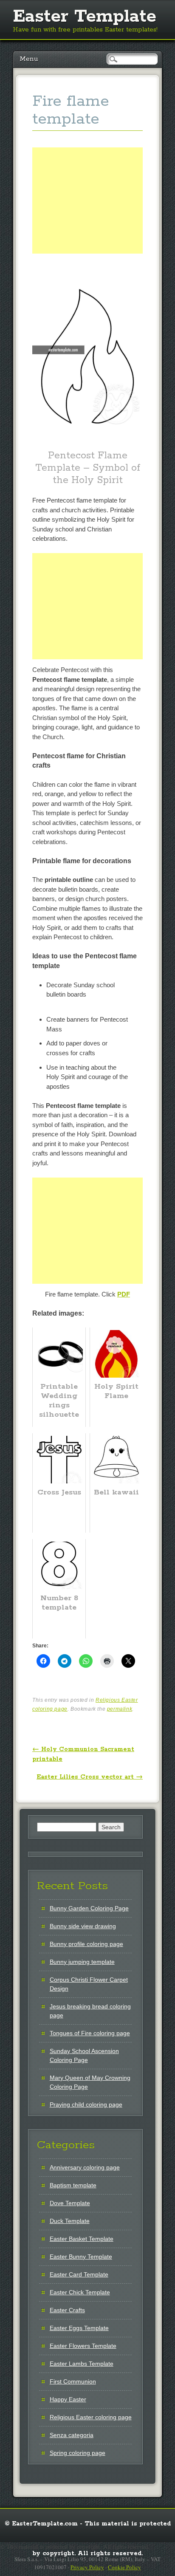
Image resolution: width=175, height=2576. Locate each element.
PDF (124, 1294)
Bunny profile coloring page (86, 1944)
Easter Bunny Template (81, 2257)
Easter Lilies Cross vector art (90, 1777)
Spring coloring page (78, 2453)
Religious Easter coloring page (91, 2417)
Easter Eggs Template (79, 2328)
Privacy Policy (87, 2567)
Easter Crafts (67, 2310)
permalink (120, 1709)
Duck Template (70, 2221)
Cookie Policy (124, 2567)
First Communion (73, 2381)
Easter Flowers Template (83, 2346)
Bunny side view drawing (83, 1926)
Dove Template (70, 2203)
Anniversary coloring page (85, 2167)
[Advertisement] (87, 210)
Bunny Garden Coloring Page (89, 1908)
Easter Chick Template (80, 2292)
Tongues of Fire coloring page (90, 2033)
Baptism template (73, 2185)
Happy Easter (68, 2399)
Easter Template (85, 17)
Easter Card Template (79, 2274)
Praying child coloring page (86, 2104)
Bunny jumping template (82, 1962)
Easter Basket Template (82, 2239)
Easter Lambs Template (82, 2364)
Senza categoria (72, 2435)
